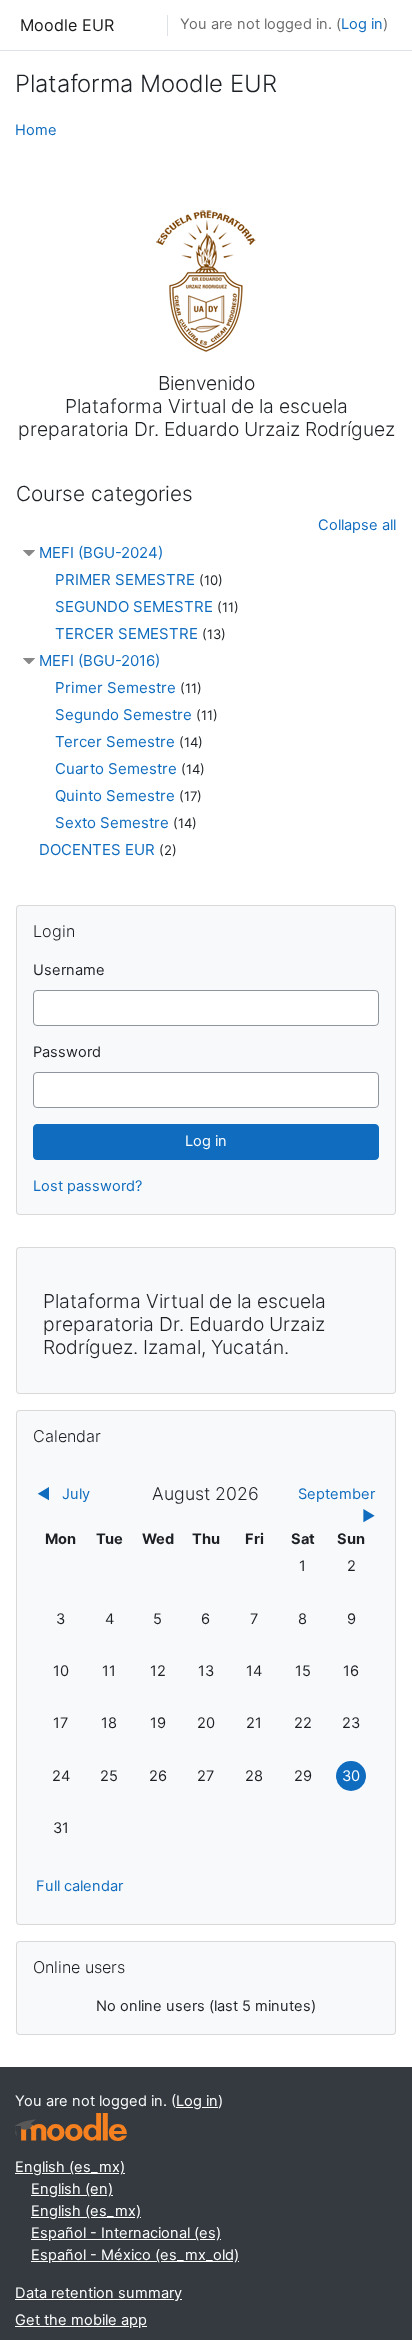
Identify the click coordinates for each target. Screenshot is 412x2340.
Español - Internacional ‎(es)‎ (126, 2233)
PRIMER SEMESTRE (125, 579)
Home (36, 130)
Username (69, 970)
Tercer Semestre (115, 741)
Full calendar (79, 1886)
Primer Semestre (115, 687)
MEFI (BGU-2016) (99, 660)
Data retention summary (98, 2293)
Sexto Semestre (112, 822)
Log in (362, 24)
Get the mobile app (81, 2320)
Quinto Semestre (115, 795)
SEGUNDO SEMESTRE (134, 606)
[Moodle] (71, 2127)
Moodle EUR (67, 25)
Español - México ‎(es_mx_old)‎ (135, 2255)
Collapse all (357, 525)
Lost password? (87, 1186)
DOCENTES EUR (97, 849)
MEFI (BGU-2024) (101, 552)
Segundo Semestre (123, 714)
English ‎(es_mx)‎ (70, 2167)
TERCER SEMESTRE (126, 633)
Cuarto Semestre (116, 768)
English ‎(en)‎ (72, 2189)
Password (67, 1052)
